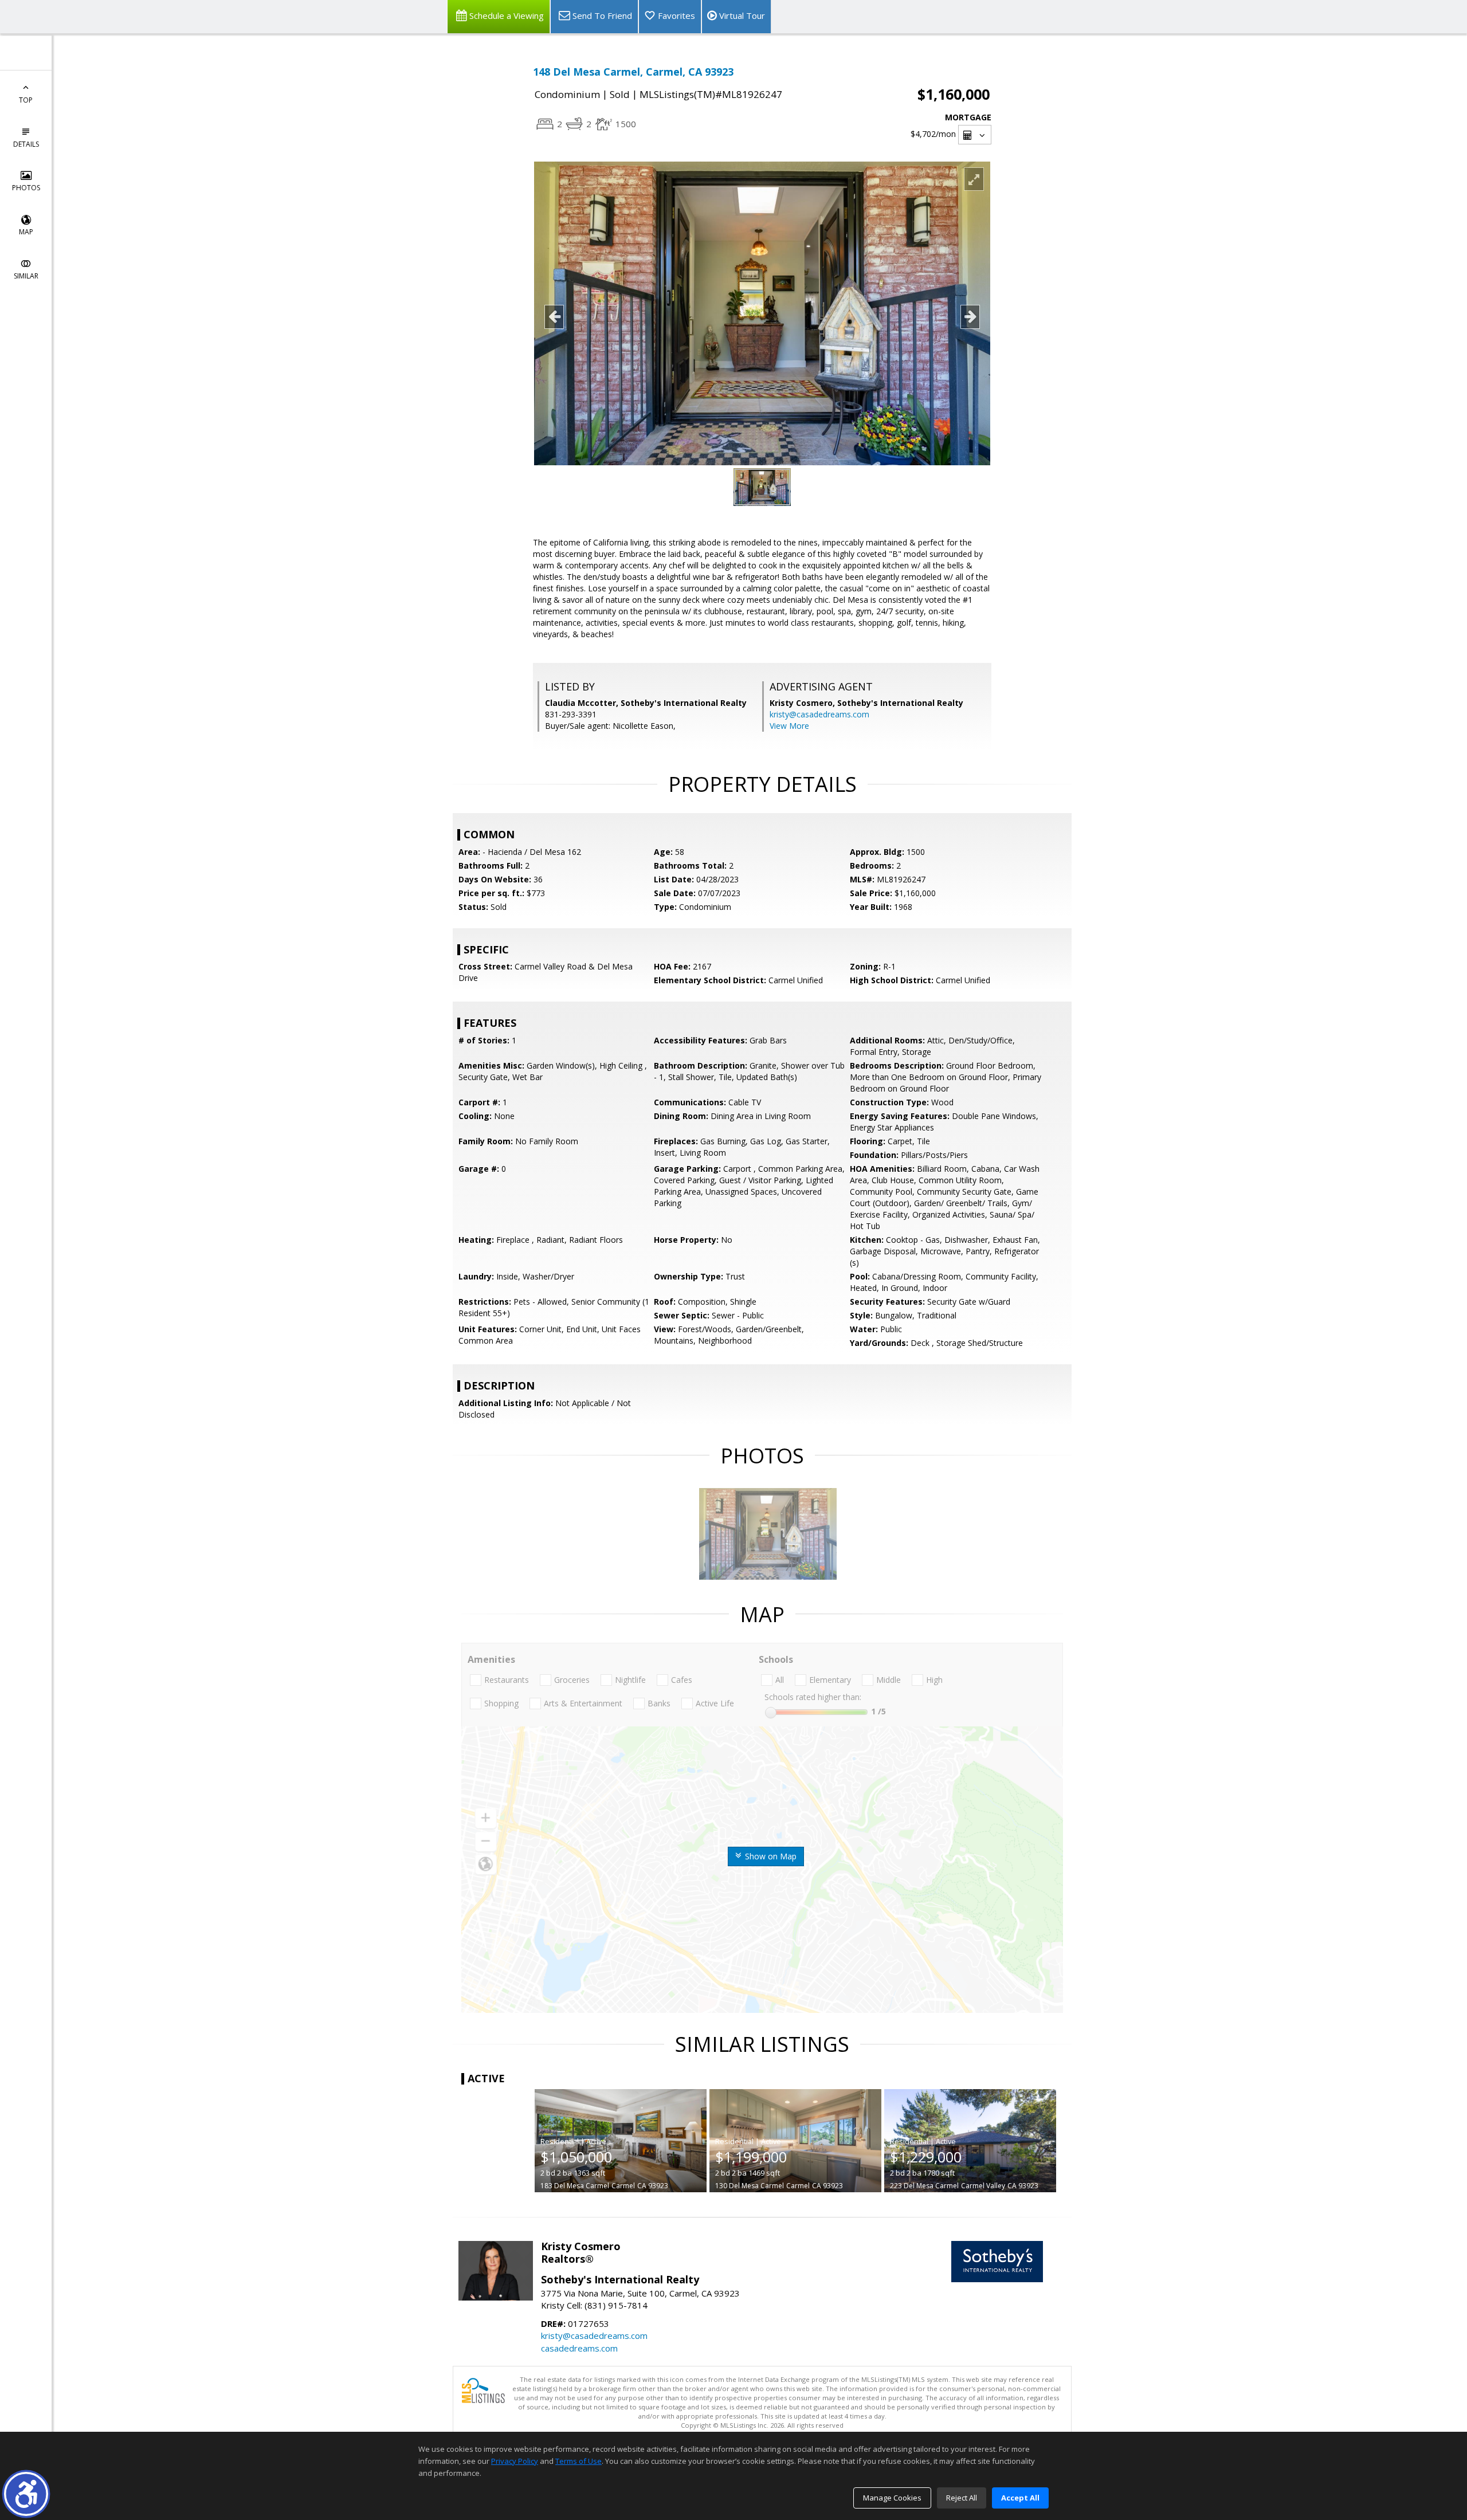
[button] (26, 2494)
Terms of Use (578, 2461)
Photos (26, 188)
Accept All (1020, 2498)
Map (26, 232)
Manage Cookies (892, 2498)
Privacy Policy (515, 2461)
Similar (26, 276)
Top (26, 100)
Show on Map (770, 1856)
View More (789, 726)
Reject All (962, 2498)
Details (26, 144)
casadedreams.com (579, 2348)
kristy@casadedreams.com (819, 714)
